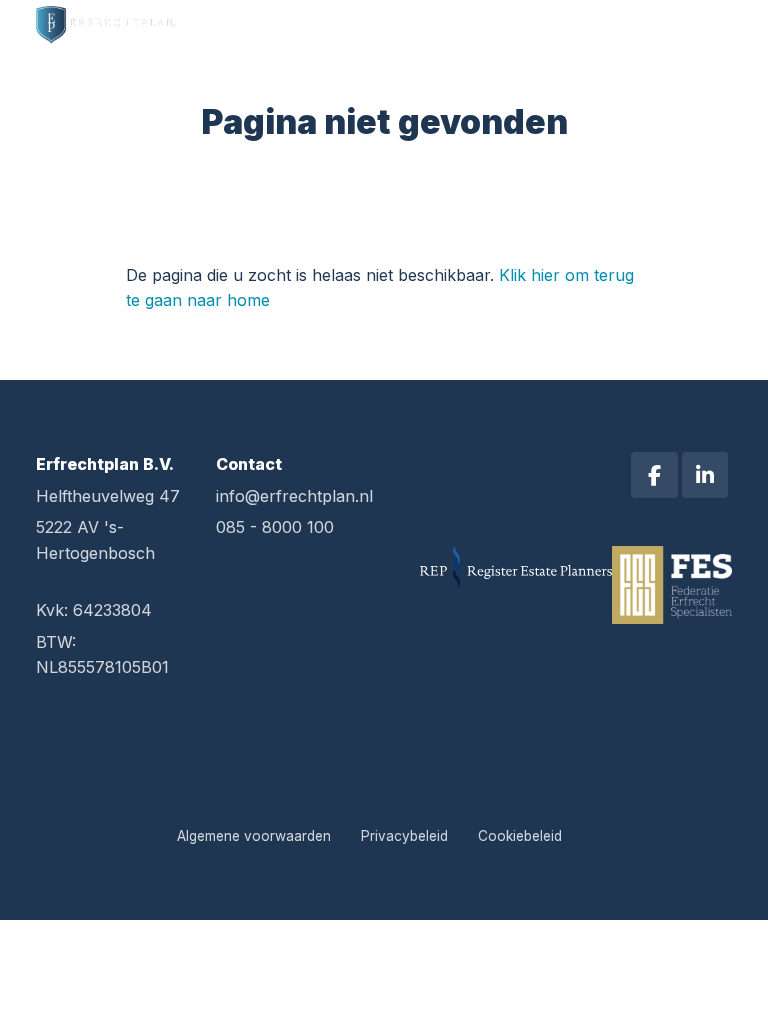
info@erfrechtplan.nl (294, 496)
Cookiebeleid (520, 836)
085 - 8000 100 (275, 527)
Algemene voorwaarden (254, 836)
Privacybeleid (404, 836)
